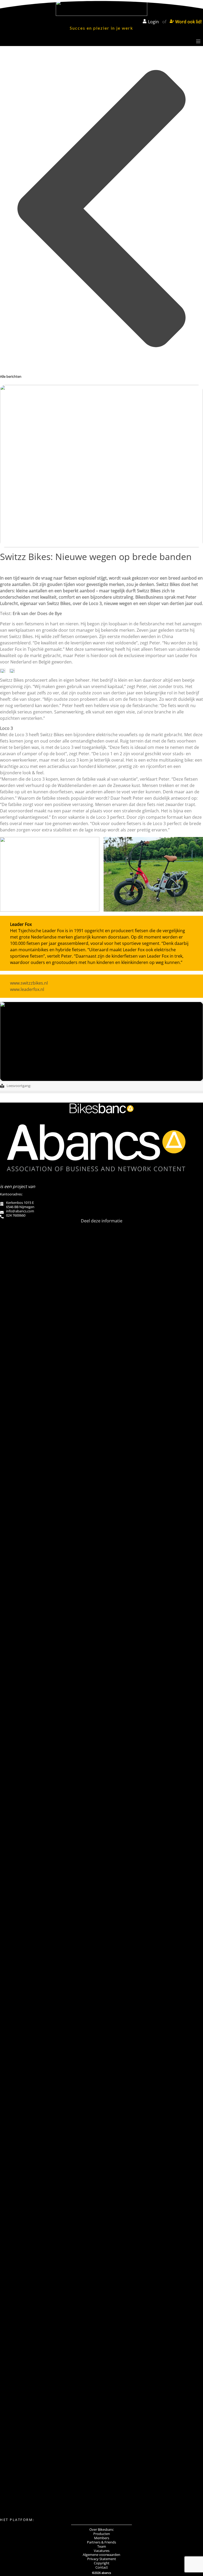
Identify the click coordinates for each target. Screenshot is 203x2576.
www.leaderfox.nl (27, 989)
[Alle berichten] (101, 370)
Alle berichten (11, 376)
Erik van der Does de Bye (37, 613)
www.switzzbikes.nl (29, 983)
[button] (101, 1329)
